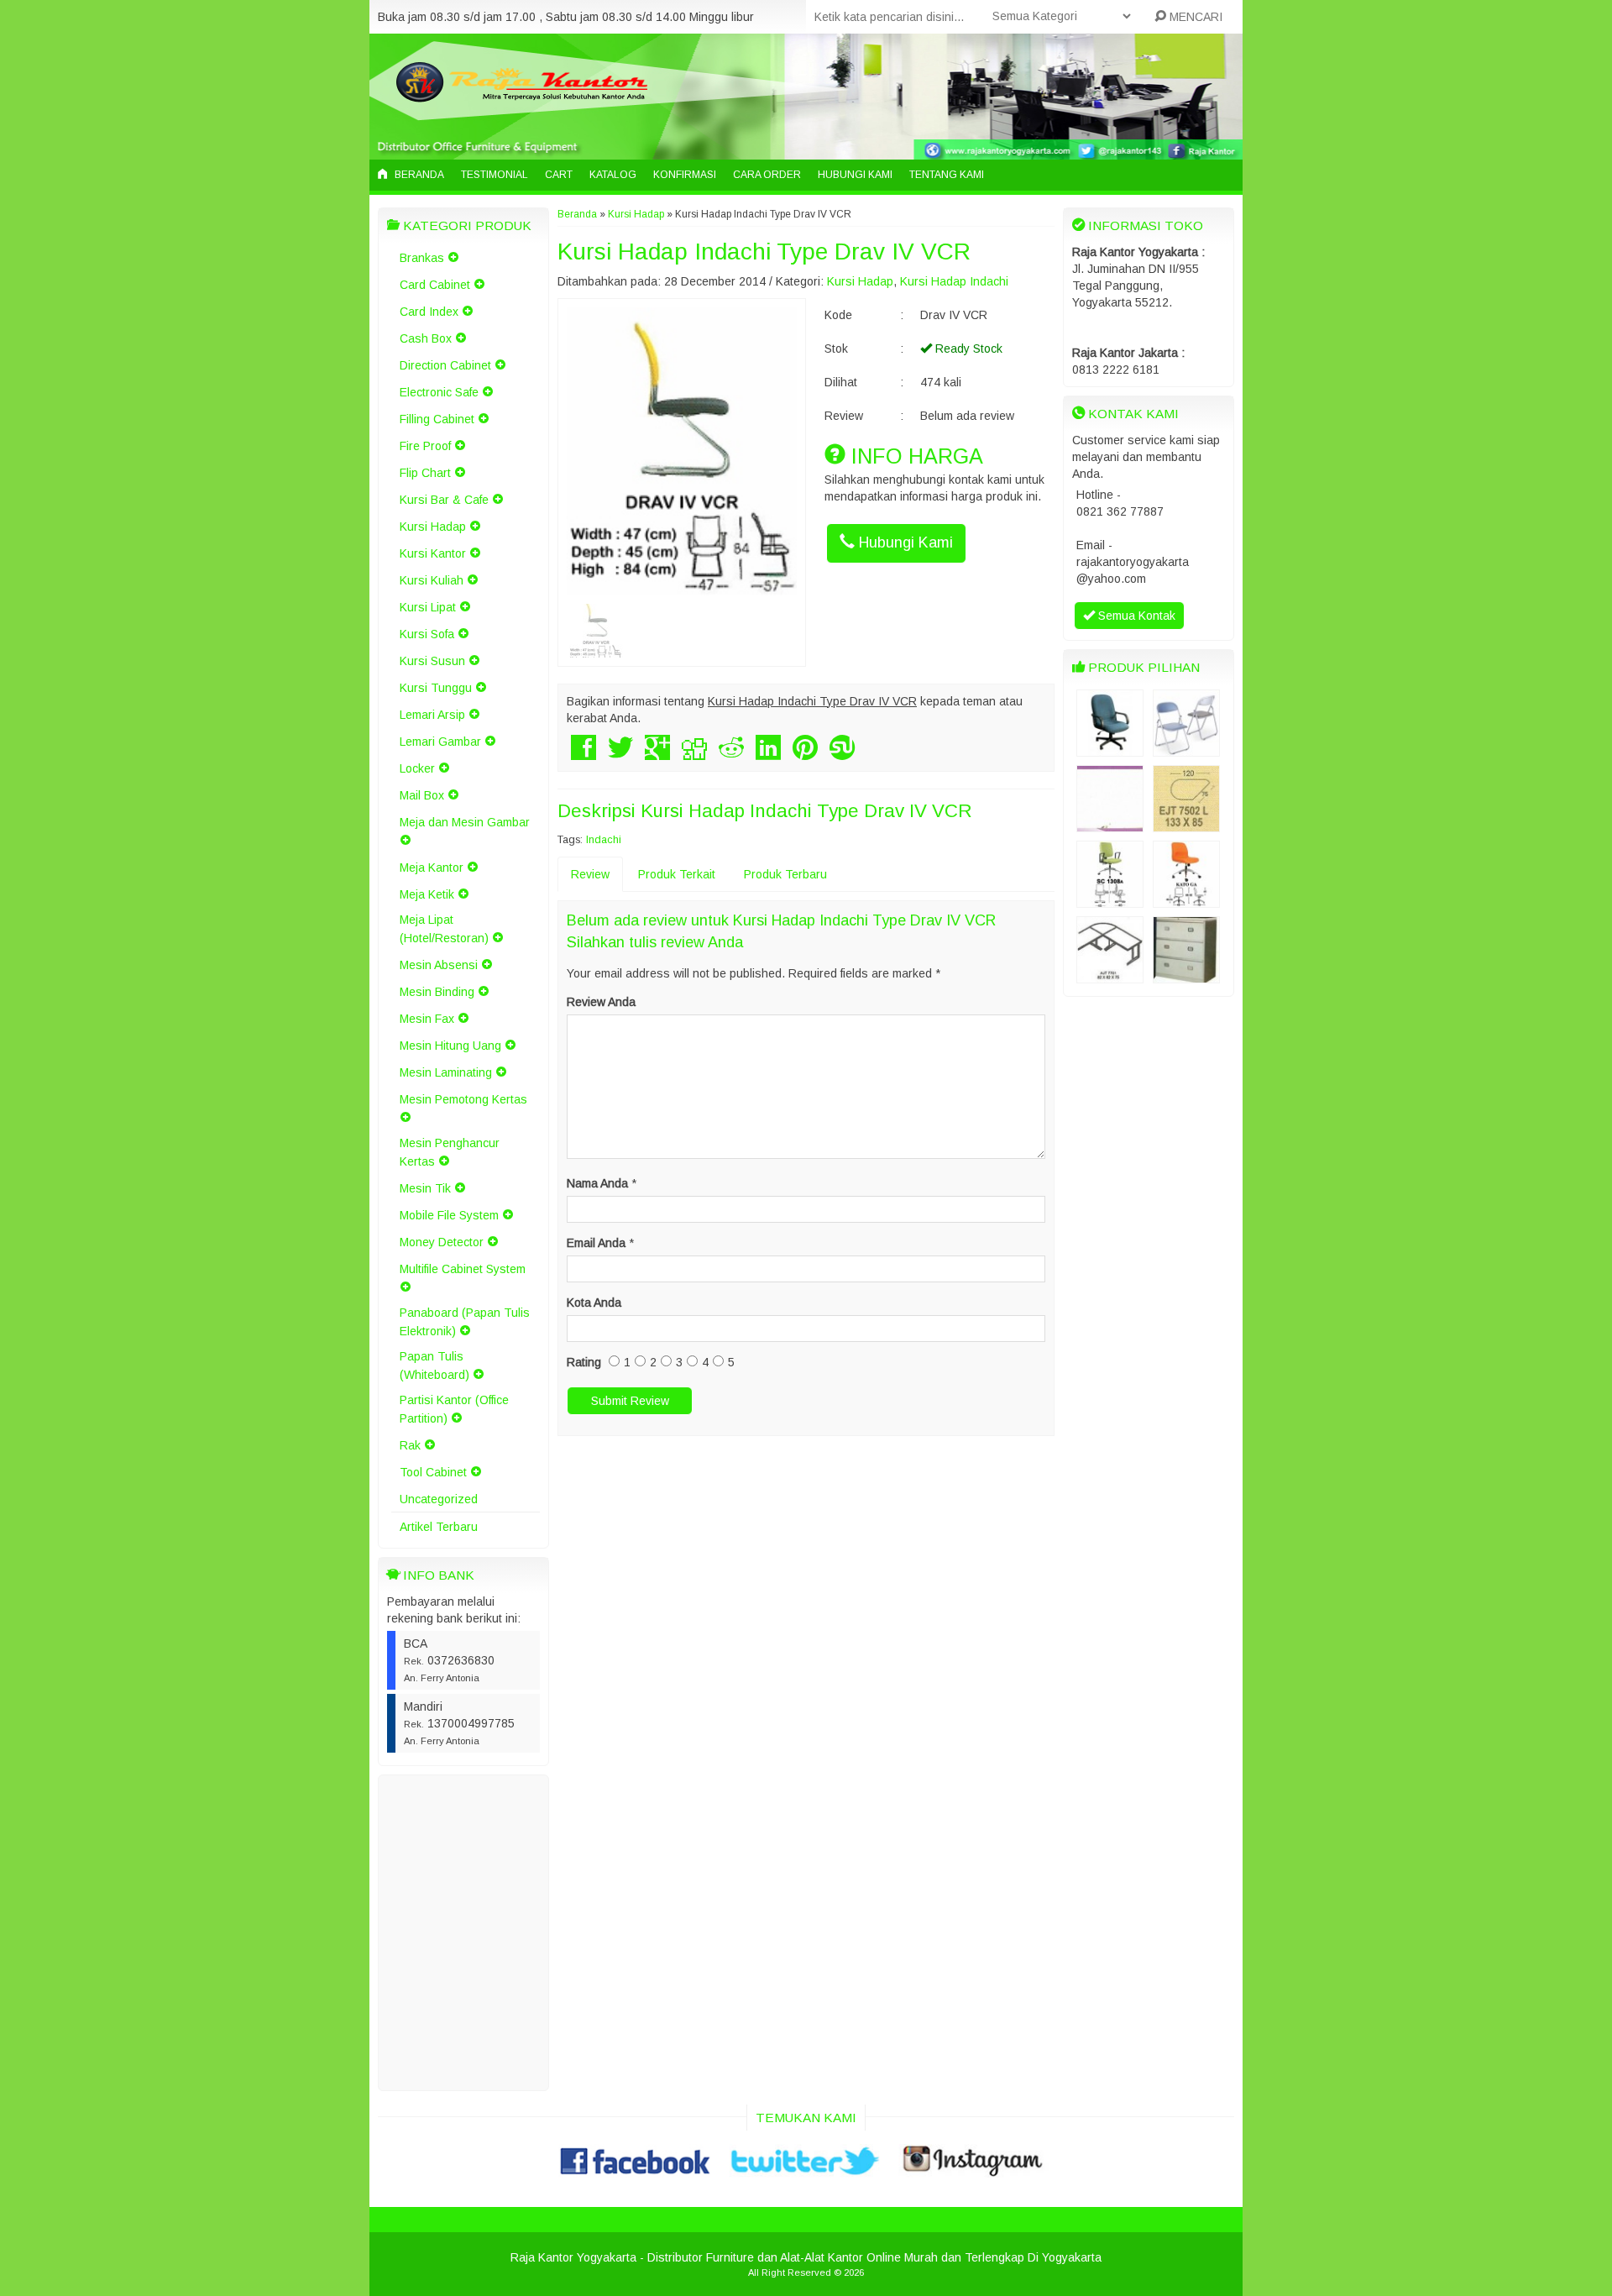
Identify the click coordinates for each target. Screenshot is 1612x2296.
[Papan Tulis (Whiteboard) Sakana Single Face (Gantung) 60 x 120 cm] (1110, 824)
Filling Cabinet (437, 419)
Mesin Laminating (446, 1072)
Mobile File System (449, 1215)
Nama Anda (597, 1183)
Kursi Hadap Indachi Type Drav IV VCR (764, 252)
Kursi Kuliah (432, 580)
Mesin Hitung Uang (450, 1046)
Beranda (418, 175)
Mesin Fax (427, 1019)
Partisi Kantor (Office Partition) (454, 1409)
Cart (559, 175)
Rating (584, 1362)
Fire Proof (425, 446)
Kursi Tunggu (436, 688)
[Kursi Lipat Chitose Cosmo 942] (1186, 748)
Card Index (429, 312)
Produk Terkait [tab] (677, 874)
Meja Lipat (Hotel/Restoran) (444, 929)
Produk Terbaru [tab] (785, 874)
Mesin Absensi (439, 965)
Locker (417, 768)
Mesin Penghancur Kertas (450, 1152)
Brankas (422, 258)
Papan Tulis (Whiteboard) (434, 1366)
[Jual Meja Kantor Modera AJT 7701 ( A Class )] (1110, 975)
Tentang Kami (947, 175)
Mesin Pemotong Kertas (463, 1099)
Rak (410, 1445)
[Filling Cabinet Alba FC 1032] (1186, 975)
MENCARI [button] (1194, 17)
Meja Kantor (432, 868)
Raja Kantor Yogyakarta (573, 2257)
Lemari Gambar (440, 742)
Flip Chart (425, 473)
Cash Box (426, 338)
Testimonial (495, 175)
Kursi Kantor (433, 553)
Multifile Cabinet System (463, 1269)
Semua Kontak (1135, 616)
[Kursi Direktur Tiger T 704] (1110, 748)
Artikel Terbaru (439, 1527)
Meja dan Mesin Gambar (465, 822)
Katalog (613, 175)
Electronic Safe (439, 392)
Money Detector (442, 1242)
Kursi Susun (432, 661)
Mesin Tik (425, 1188)
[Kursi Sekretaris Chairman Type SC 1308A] (1110, 899)
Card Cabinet (435, 285)
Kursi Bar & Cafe (444, 500)
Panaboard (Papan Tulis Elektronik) (465, 1322)
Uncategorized (439, 1499)
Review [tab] (590, 874)
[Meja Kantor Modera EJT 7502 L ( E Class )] (1186, 824)
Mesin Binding (437, 992)
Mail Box (422, 795)
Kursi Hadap (433, 527)
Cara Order (767, 175)
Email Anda (596, 1243)
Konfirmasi (685, 175)
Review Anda (601, 1002)
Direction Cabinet (445, 365)
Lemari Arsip (432, 715)
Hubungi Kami (855, 175)
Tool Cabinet (433, 1472)
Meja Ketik (427, 894)
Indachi (604, 840)
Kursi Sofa (427, 634)
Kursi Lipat (428, 607)
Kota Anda (594, 1303)
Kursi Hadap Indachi (954, 281)
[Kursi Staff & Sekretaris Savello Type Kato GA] (1186, 899)
